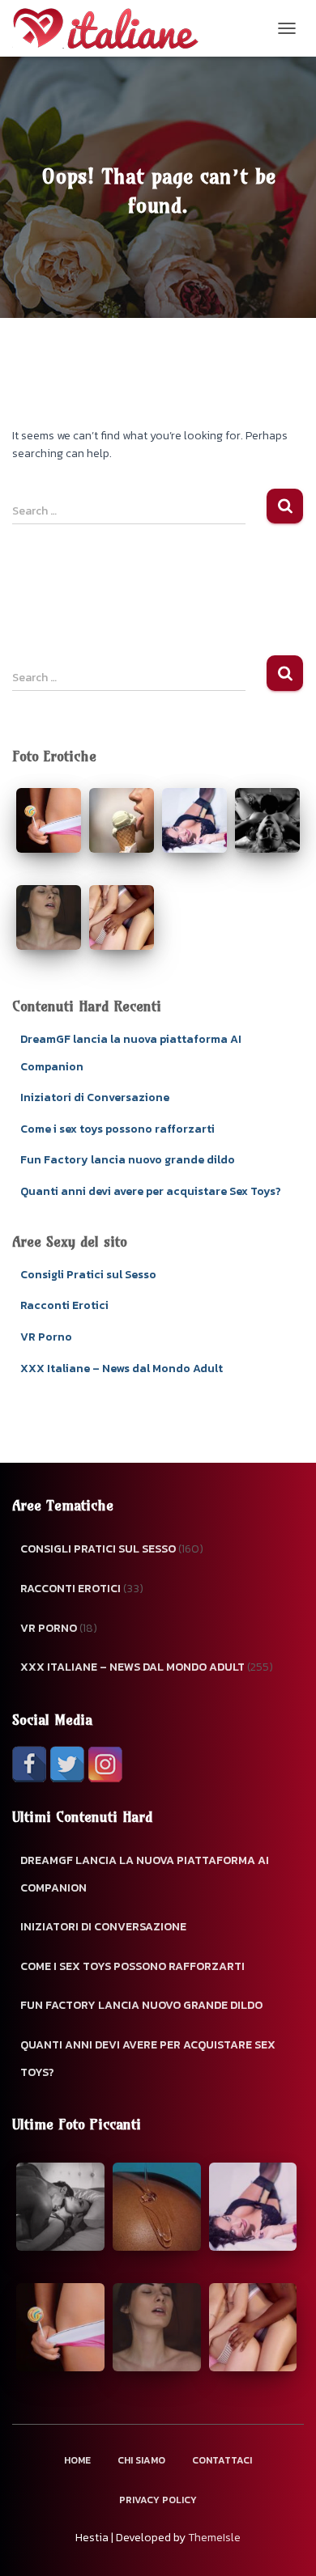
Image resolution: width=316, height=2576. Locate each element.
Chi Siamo (141, 2460)
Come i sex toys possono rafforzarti (117, 1129)
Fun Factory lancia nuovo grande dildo (128, 1160)
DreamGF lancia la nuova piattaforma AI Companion (145, 1874)
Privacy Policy (158, 2500)
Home (77, 2460)
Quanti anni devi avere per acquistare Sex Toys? (151, 1191)
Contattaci (222, 2460)
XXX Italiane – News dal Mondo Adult (122, 1368)
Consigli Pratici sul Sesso (88, 1275)
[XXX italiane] (111, 28)
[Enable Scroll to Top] (284, 2544)
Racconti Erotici (64, 1305)
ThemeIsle (214, 2538)
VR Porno (46, 1337)
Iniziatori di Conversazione (95, 1097)
